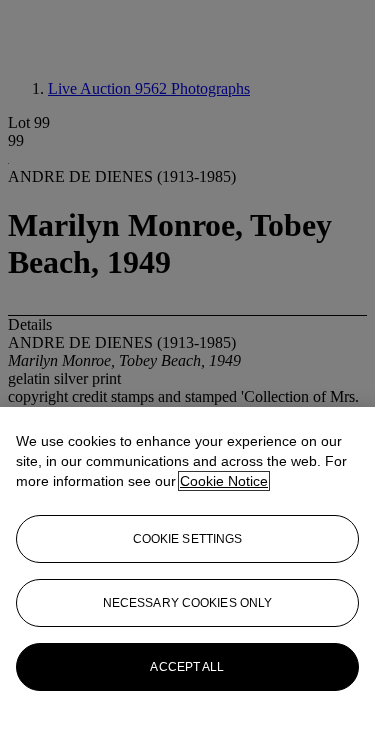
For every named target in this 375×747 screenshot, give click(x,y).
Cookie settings (188, 539)
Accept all (187, 667)
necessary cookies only (188, 603)
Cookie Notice (224, 481)
